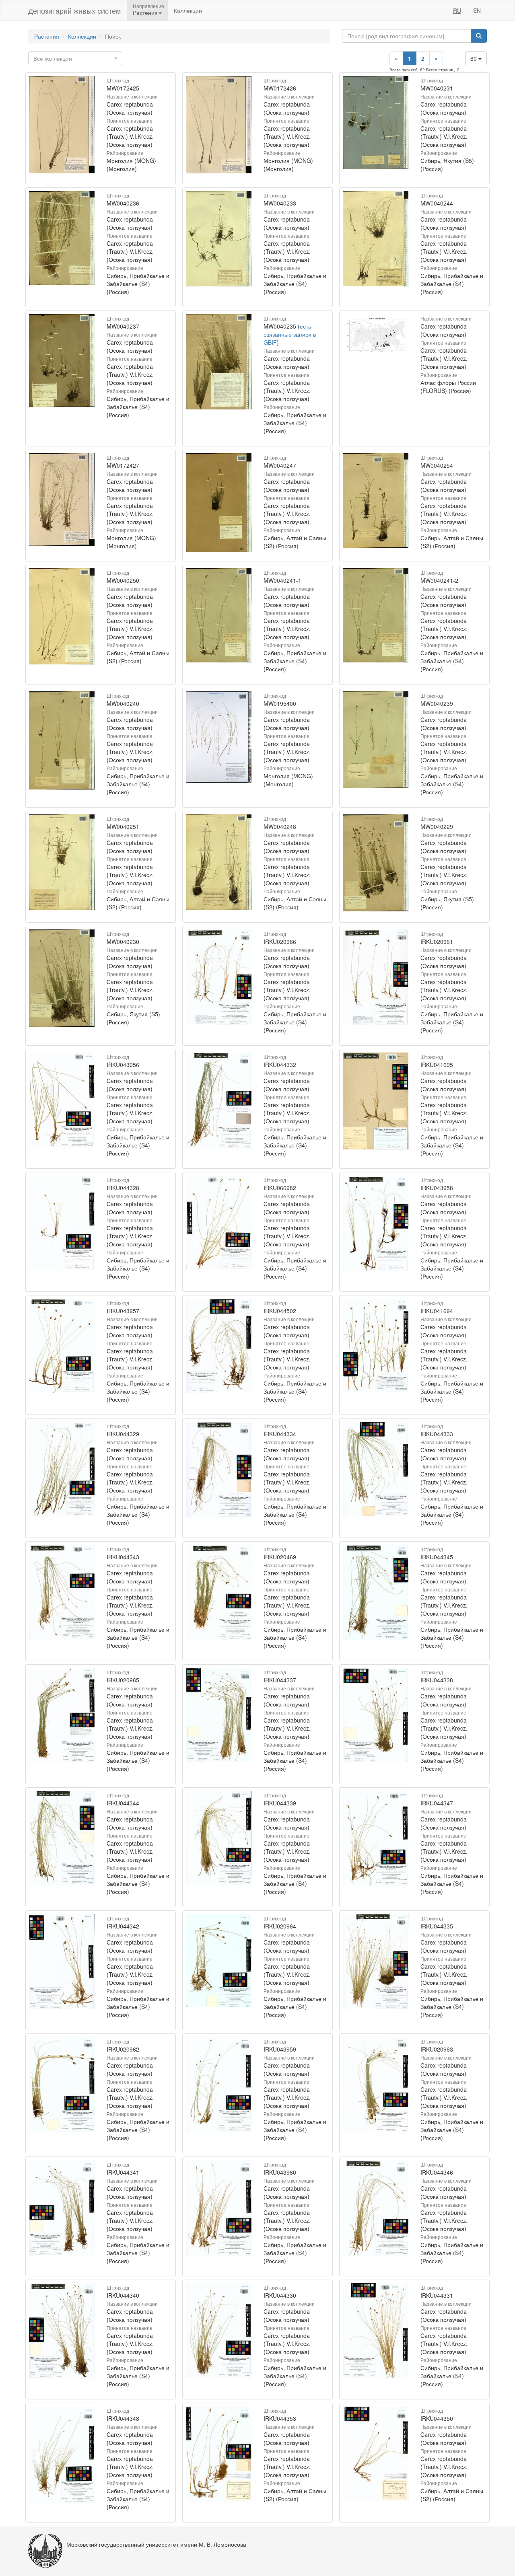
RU (457, 10)
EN (477, 10)
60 (474, 58)
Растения (47, 36)
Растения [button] (145, 12)
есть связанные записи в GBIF (290, 334)
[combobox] (75, 58)
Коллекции (188, 10)
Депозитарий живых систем (74, 10)
